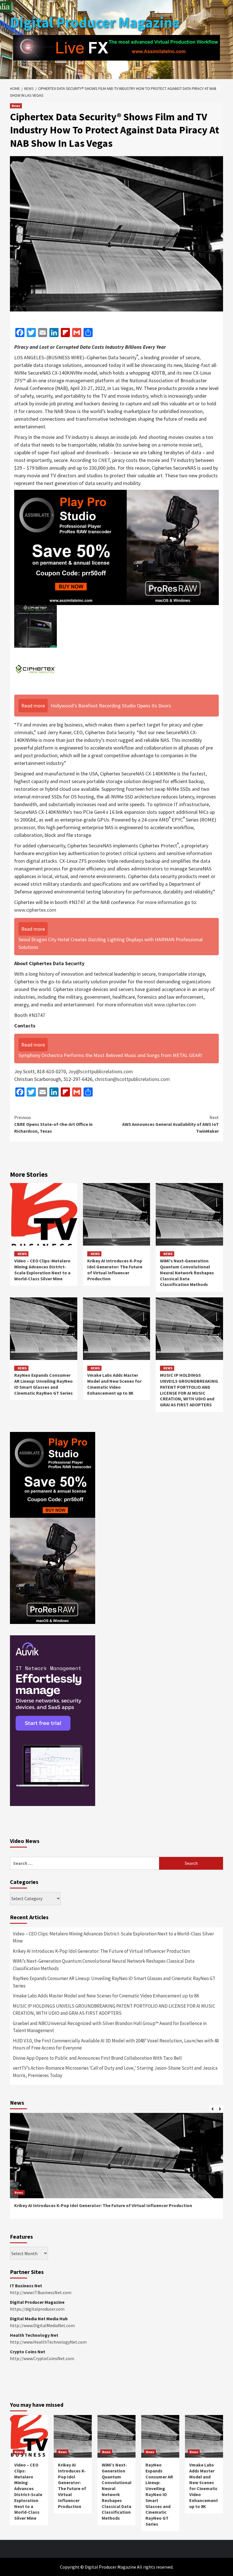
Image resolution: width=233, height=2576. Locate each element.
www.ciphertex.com (35, 910)
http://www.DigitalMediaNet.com (42, 2325)
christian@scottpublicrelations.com (132, 1079)
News (16, 106)
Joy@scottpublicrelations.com (101, 1071)
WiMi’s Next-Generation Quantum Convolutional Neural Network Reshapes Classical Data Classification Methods (187, 1272)
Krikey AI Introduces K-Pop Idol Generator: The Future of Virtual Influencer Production (115, 1270)
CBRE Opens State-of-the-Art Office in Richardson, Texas (53, 1124)
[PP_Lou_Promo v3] (116, 547)
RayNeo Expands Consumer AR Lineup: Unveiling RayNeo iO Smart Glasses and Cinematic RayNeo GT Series (43, 1384)
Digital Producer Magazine (95, 22)
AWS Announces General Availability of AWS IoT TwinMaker (170, 1124)
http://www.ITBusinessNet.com (41, 2292)
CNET (104, 460)
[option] (116, 2169)
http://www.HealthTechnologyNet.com (48, 2342)
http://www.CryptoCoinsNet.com (42, 2358)
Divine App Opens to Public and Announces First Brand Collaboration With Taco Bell (97, 2058)
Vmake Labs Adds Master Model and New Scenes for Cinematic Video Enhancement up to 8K (114, 1384)
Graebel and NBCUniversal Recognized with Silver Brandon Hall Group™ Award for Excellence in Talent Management (110, 2027)
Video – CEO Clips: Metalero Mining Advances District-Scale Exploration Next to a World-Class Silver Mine (42, 1270)
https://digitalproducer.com (37, 2309)
